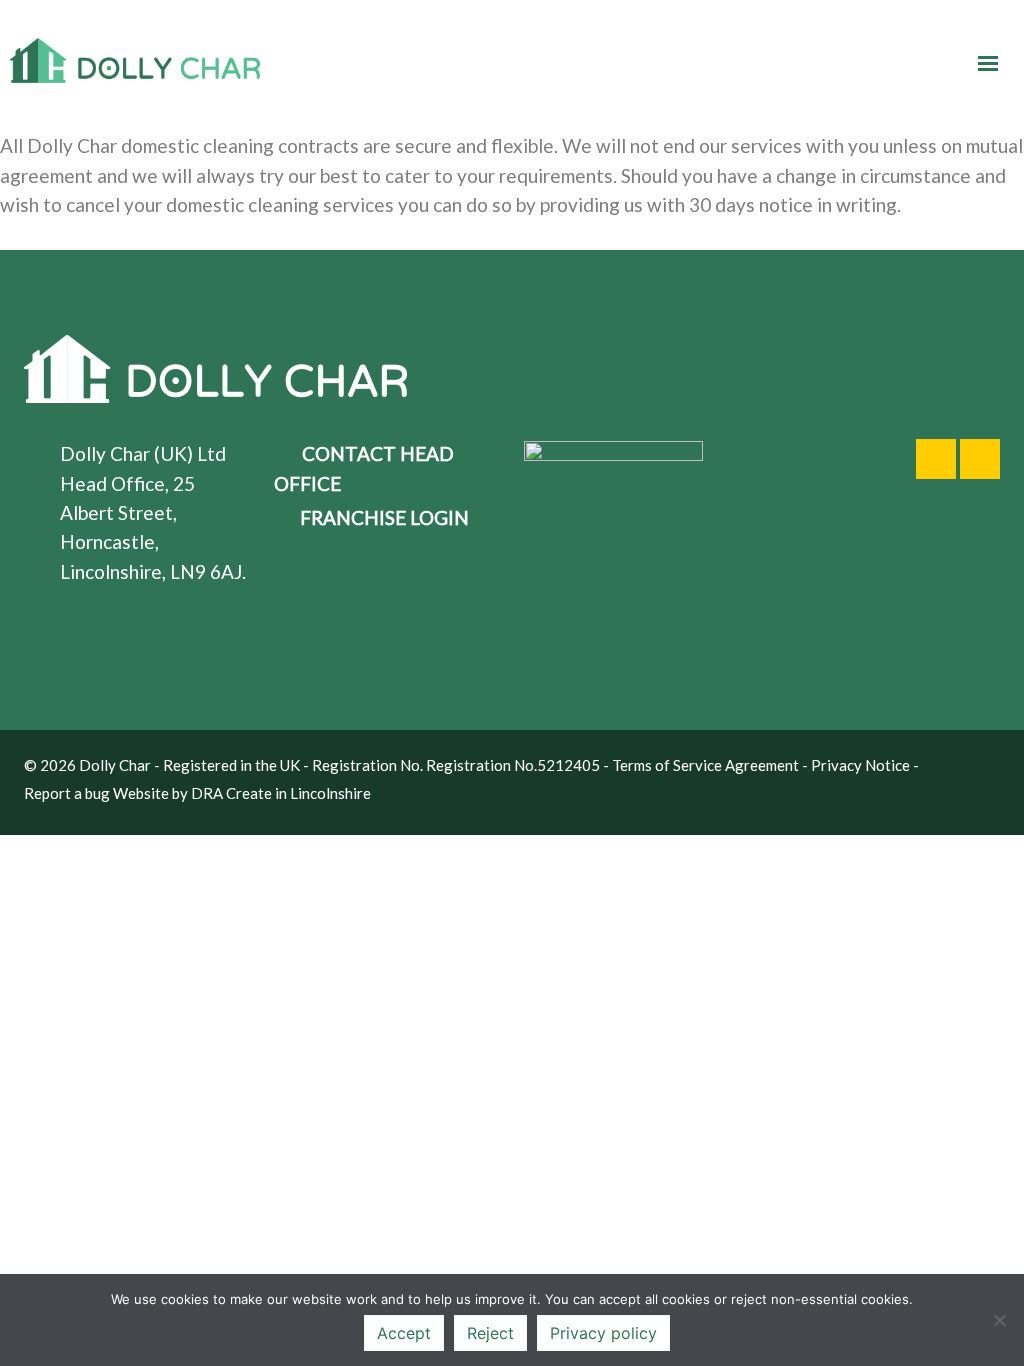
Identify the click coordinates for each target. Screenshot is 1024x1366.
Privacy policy (603, 1333)
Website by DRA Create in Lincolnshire (242, 793)
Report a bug (67, 793)
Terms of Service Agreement (705, 765)
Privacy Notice (860, 765)
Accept (404, 1333)
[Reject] (999, 1320)
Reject (490, 1333)
